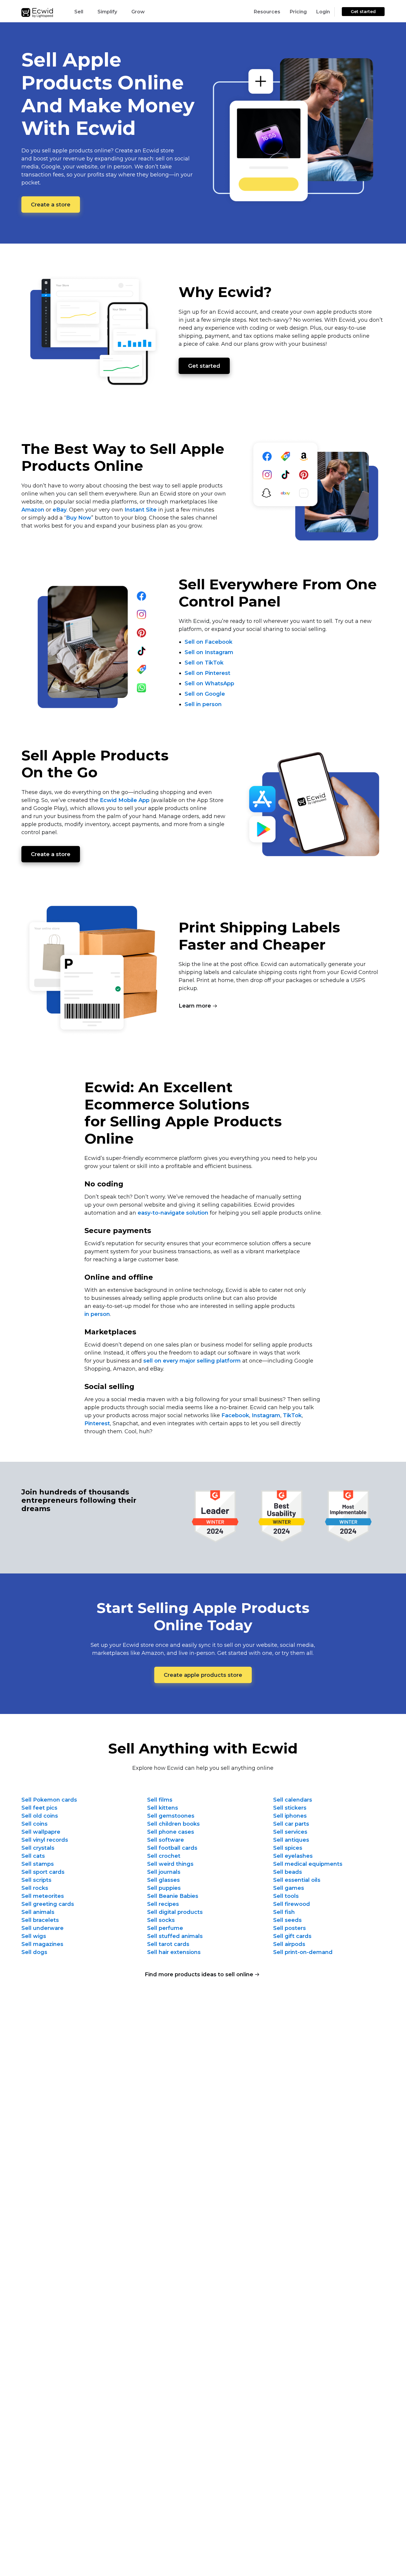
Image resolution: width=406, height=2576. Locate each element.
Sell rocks (35, 1888)
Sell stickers (290, 1808)
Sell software (166, 1840)
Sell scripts (36, 1880)
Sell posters (289, 1928)
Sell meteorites (43, 1896)
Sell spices (288, 1848)
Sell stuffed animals (175, 1936)
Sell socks (161, 1920)
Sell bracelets (40, 1920)
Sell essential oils (297, 1880)
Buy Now (79, 518)
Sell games (289, 1888)
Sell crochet (164, 1856)
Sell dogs (34, 1952)
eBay (60, 510)
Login (323, 12)
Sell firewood (292, 1904)
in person (97, 1314)
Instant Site (141, 510)
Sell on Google (205, 694)
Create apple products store (203, 1675)
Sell (79, 12)
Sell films (160, 1800)
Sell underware (43, 1928)
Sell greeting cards (48, 1904)
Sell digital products (175, 1912)
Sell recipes (163, 1904)
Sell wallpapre (41, 1832)
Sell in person (203, 704)
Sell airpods (289, 1944)
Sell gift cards (292, 1936)
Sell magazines (42, 1944)
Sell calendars (293, 1800)
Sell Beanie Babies (173, 1896)
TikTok (292, 1415)
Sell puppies (164, 1888)
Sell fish (284, 1912)
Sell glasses (163, 1880)
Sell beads (288, 1872)
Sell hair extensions (174, 1952)
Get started (363, 12)
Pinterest (97, 1423)
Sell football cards (172, 1848)
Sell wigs (34, 1936)
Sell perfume (165, 1928)
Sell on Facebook (208, 642)
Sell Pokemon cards (49, 1800)
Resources (267, 12)
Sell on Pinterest (207, 673)
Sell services (290, 1832)
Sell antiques (291, 1840)
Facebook (235, 1415)
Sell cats (33, 1856)
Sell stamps (38, 1864)
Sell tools (286, 1896)
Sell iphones (290, 1816)
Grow (138, 12)
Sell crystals (38, 1848)
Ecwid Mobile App (125, 800)
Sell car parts (291, 1824)
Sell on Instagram (209, 652)
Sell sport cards (43, 1872)
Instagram (266, 1415)
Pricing (298, 12)
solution (173, 1213)
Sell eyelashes (293, 1856)
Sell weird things (170, 1864)
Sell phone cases (171, 1832)
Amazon (33, 510)
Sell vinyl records (45, 1840)
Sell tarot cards (168, 1944)
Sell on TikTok (204, 663)
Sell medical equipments (308, 1864)
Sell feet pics (39, 1808)
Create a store (51, 205)
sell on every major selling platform (192, 1361)
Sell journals (164, 1872)
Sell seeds (287, 1920)
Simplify (107, 12)
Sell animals (38, 1912)
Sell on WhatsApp (209, 684)
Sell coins (34, 1824)
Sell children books (173, 1824)
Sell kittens (163, 1808)
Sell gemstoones (171, 1816)
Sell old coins (40, 1816)
